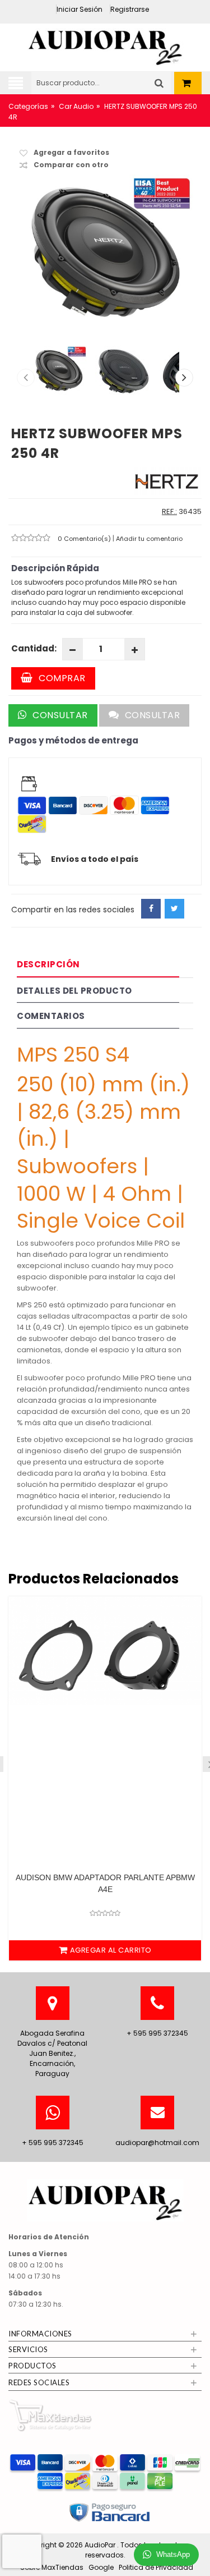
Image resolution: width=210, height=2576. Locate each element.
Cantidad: (34, 648)
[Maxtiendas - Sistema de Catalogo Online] (50, 2415)
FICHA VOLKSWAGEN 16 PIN (105, 1877)
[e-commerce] (105, 44)
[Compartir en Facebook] (151, 909)
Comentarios (51, 1016)
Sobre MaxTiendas (52, 2567)
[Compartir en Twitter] (174, 909)
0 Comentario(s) (85, 539)
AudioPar (101, 2545)
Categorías (28, 106)
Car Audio (76, 106)
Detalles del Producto (74, 991)
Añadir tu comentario (149, 539)
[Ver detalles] (105, 1679)
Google (101, 2567)
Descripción (48, 964)
